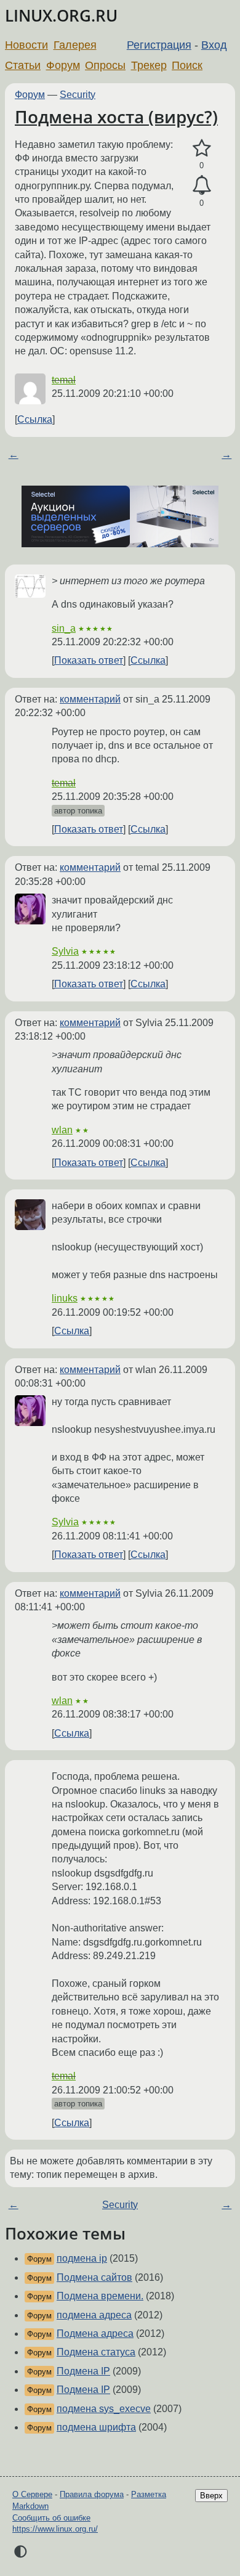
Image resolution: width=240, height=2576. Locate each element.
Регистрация (159, 45)
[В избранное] (202, 149)
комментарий (90, 699)
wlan (62, 1130)
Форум (63, 65)
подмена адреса (94, 2315)
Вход (214, 45)
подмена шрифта (96, 2427)
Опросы (105, 65)
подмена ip (82, 2258)
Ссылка (35, 419)
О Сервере (32, 2494)
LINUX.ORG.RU (61, 16)
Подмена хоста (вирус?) (116, 116)
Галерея (75, 45)
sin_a (64, 628)
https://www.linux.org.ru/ (55, 2529)
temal (64, 380)
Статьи (23, 65)
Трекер (149, 65)
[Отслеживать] (202, 185)
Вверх (211, 2496)
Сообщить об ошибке (51, 2518)
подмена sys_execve (104, 2409)
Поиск (187, 65)
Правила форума (92, 2494)
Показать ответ (89, 660)
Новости (26, 45)
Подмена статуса (96, 2352)
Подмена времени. (100, 2296)
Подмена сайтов (94, 2277)
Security (78, 95)
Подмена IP (83, 2371)
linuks (65, 1298)
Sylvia (65, 951)
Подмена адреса (95, 2333)
